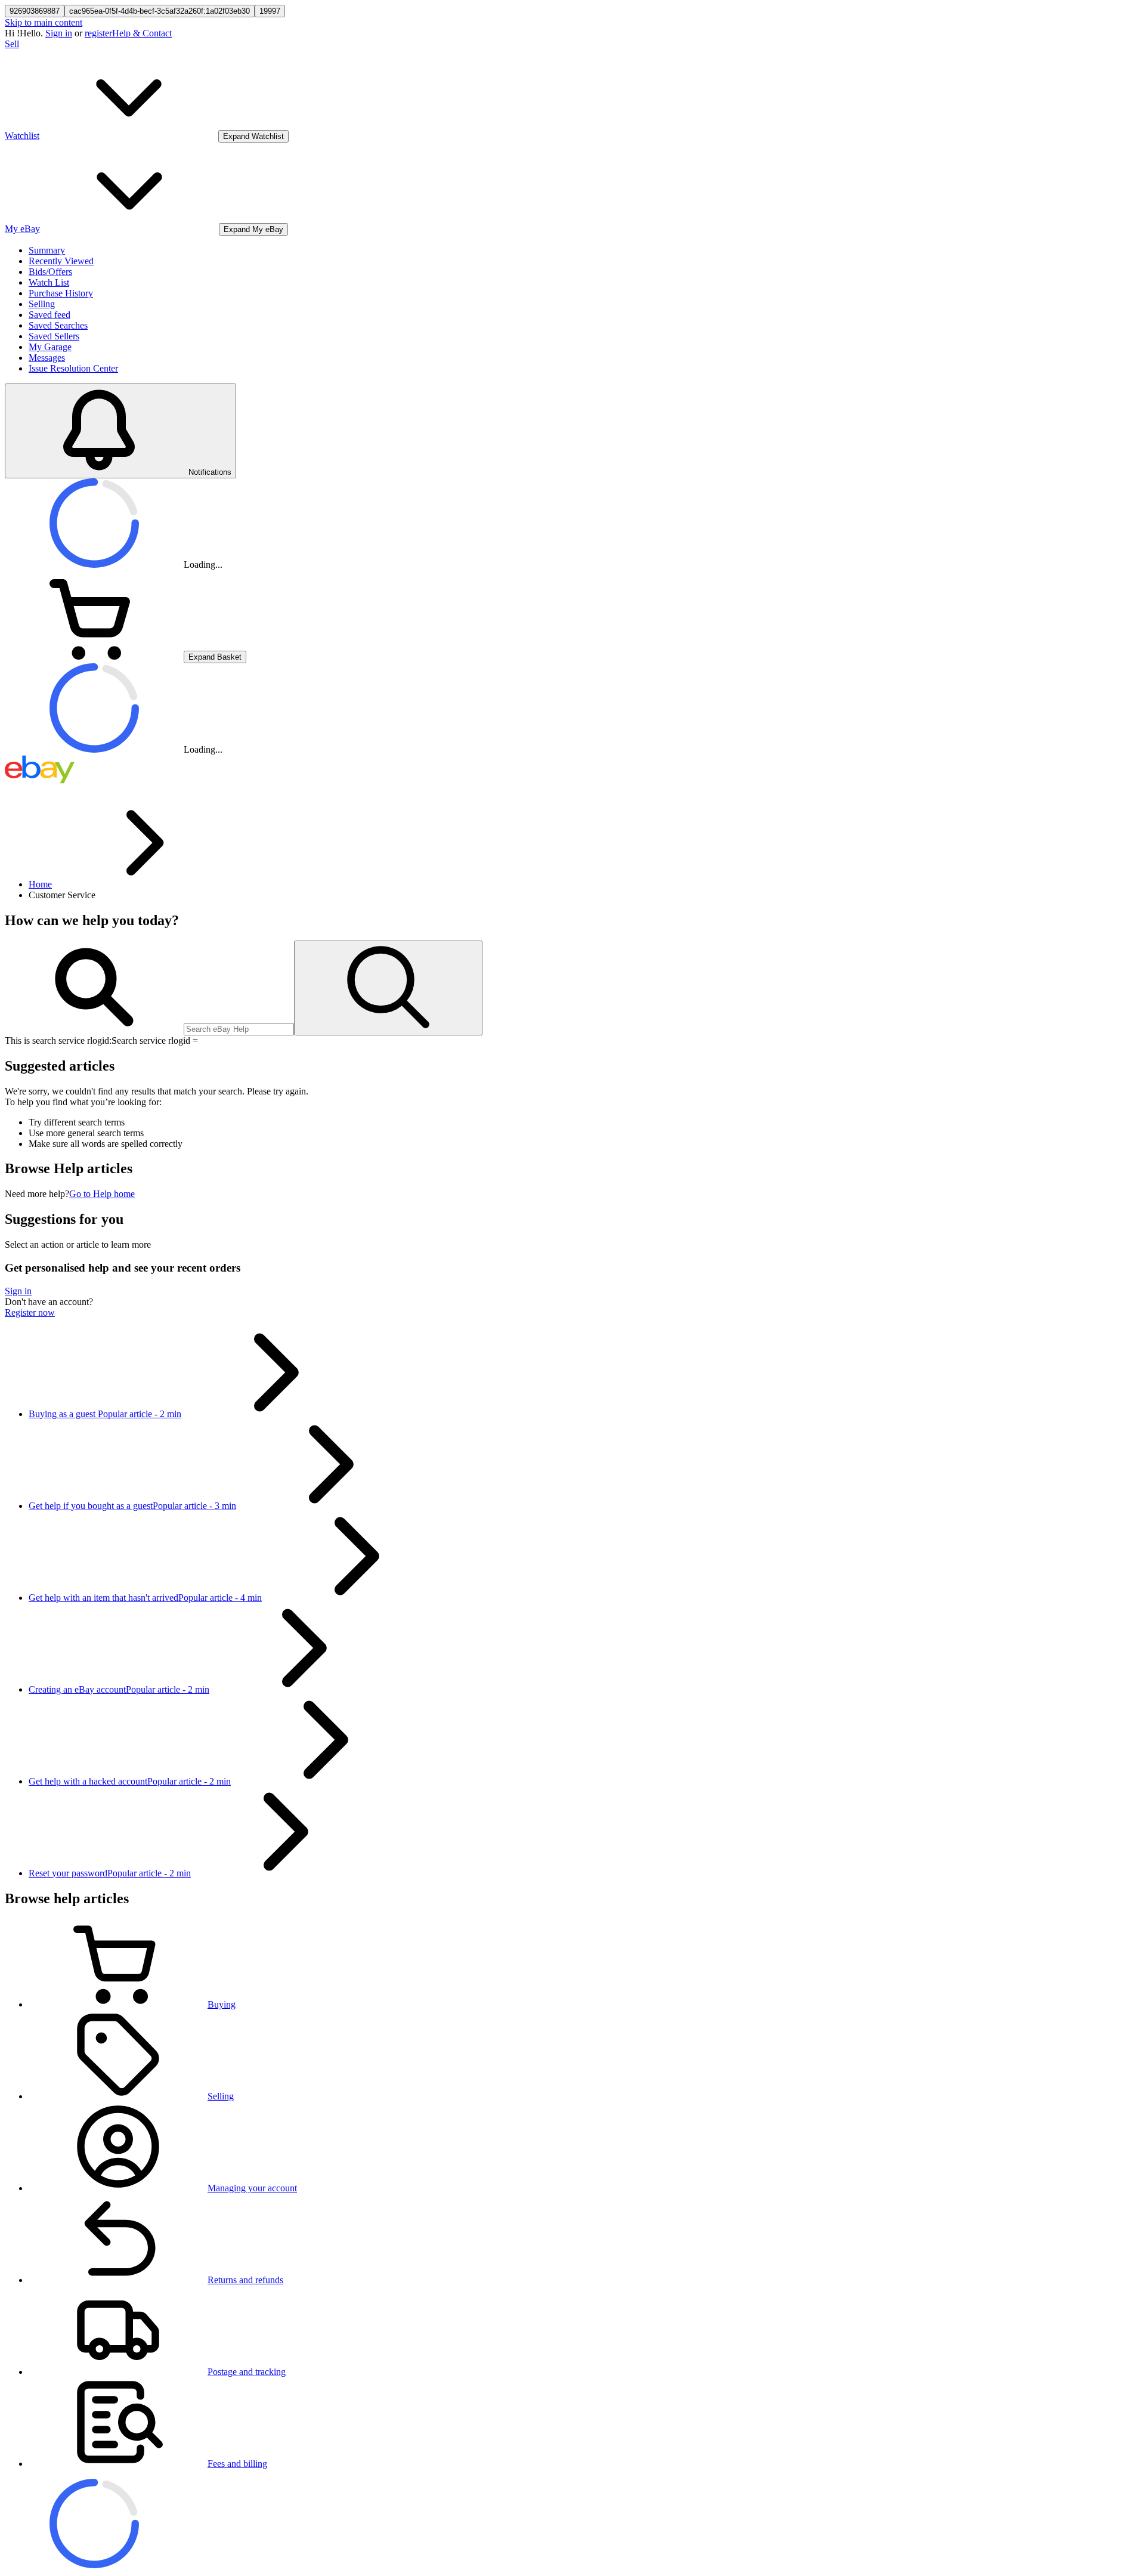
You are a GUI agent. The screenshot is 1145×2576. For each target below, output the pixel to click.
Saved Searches (58, 325)
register (98, 33)
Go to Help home (102, 1194)
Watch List (49, 282)
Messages (47, 358)
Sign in (59, 33)
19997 (270, 11)
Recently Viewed (61, 261)
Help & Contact (142, 33)
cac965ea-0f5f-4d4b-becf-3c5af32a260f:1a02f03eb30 (160, 11)
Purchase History (61, 293)
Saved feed (49, 315)
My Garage (50, 347)
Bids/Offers (50, 272)
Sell (12, 44)
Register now (30, 1312)
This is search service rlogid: (58, 1040)
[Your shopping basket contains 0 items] (94, 656)
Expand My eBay (253, 229)
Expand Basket (215, 657)
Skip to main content (44, 22)
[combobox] (239, 1029)
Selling (42, 304)
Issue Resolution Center (73, 368)
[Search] (388, 988)
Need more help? (37, 1194)
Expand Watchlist (253, 136)
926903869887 (35, 11)
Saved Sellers (54, 336)
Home (40, 884)
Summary (47, 250)
